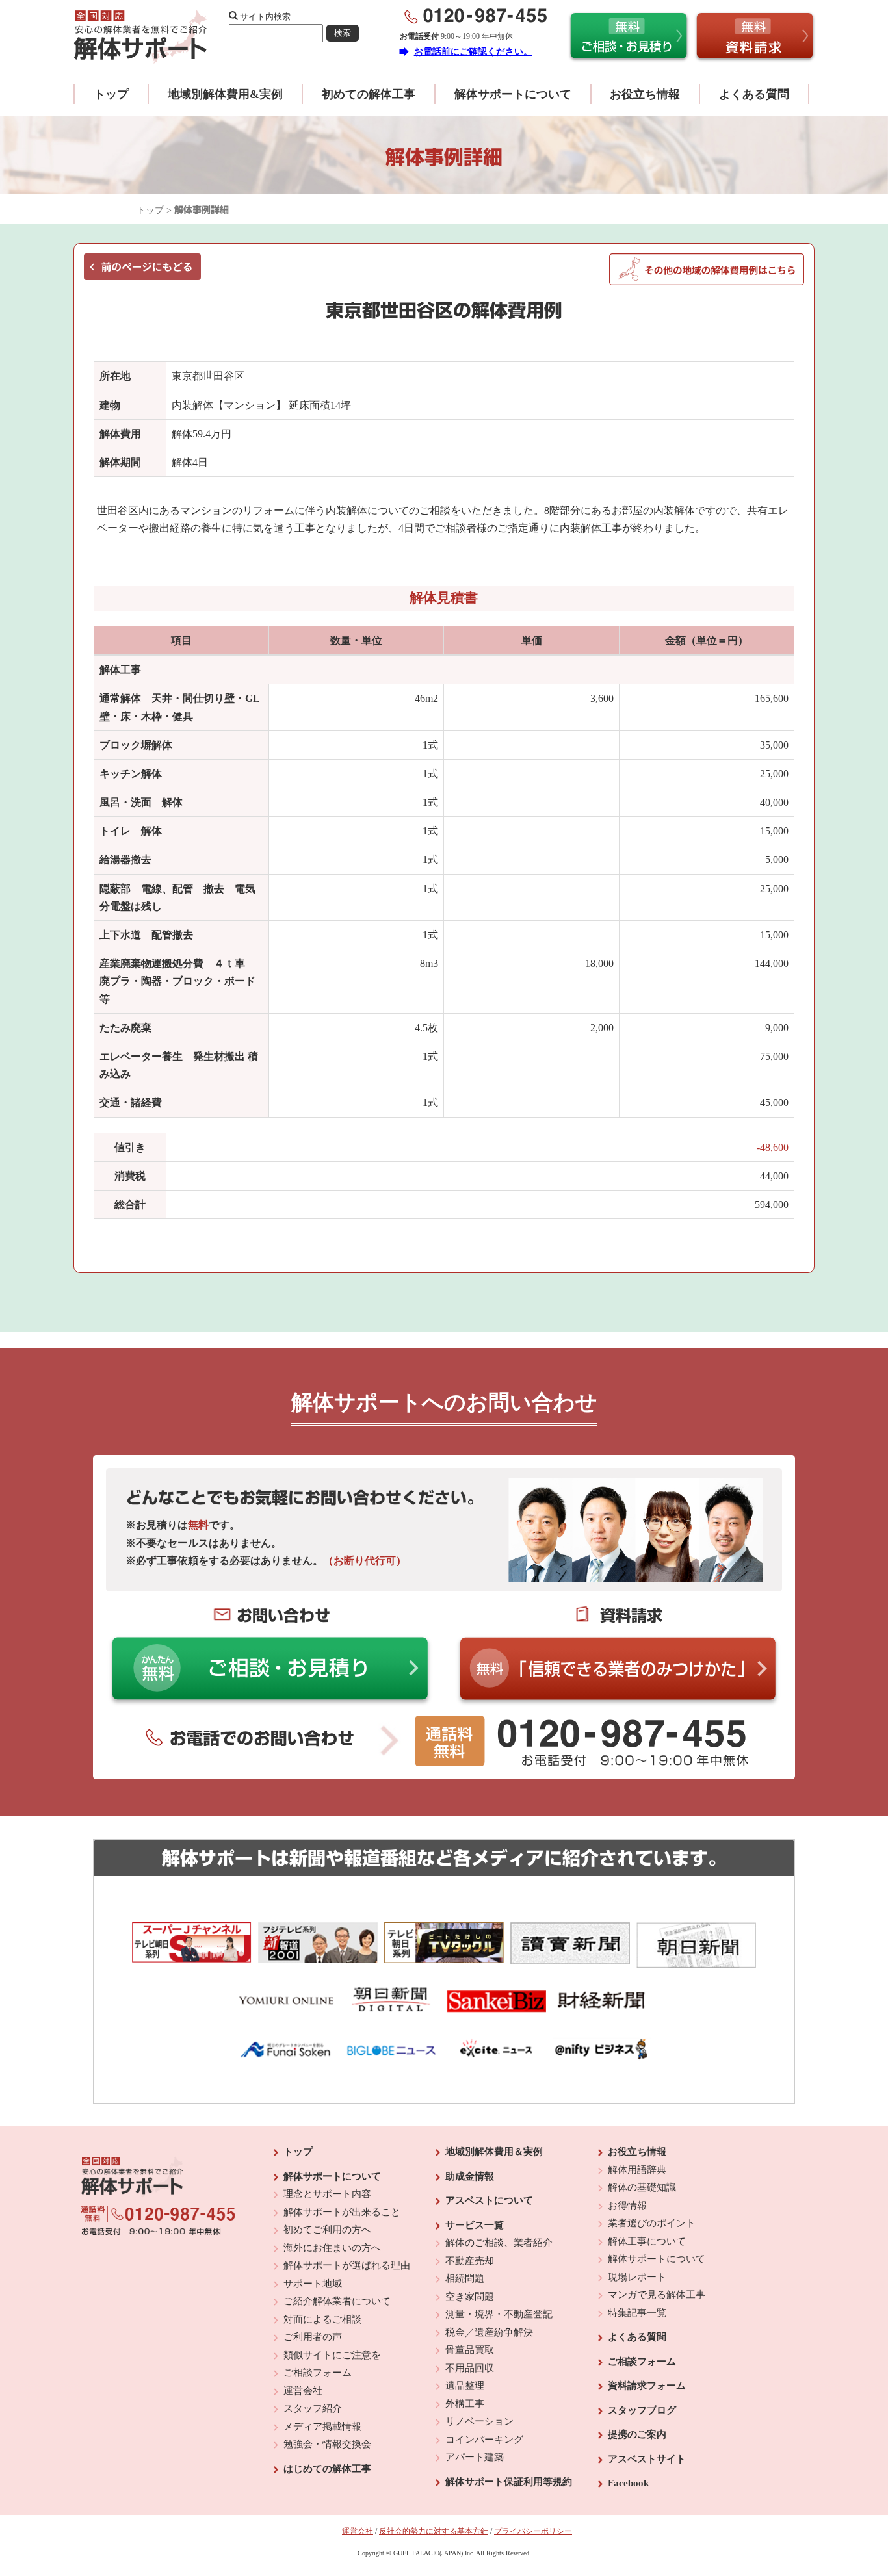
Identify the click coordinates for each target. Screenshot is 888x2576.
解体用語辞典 (637, 2170)
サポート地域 (313, 2284)
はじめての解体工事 (327, 2469)
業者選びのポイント (652, 2223)
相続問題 (465, 2278)
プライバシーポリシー (533, 2531)
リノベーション (479, 2421)
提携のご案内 (637, 2434)
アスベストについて (489, 2200)
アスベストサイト (647, 2459)
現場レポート (637, 2277)
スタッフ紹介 (313, 2408)
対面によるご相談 (322, 2319)
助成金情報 (470, 2176)
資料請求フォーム (647, 2386)
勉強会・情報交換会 (327, 2444)
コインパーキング (484, 2440)
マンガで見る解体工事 (657, 2295)
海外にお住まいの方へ (332, 2248)
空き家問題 (470, 2297)
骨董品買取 (470, 2350)
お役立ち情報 (645, 94)
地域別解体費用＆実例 (494, 2152)
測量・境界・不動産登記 (499, 2314)
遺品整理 (465, 2386)
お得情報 (627, 2206)
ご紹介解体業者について (337, 2301)
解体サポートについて (513, 94)
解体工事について (647, 2241)
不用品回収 (470, 2368)
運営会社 (303, 2391)
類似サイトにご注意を (332, 2355)
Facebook (628, 2483)
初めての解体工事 (369, 94)
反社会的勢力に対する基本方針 (434, 2531)
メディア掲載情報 (322, 2427)
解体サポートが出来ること (342, 2212)
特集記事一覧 (637, 2313)
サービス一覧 (475, 2225)
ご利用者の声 (313, 2337)
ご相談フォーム (318, 2373)
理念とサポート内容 (327, 2194)
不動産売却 (470, 2261)
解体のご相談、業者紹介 (499, 2243)
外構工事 (465, 2404)
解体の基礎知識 (642, 2187)
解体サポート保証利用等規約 (509, 2482)
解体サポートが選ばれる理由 (347, 2265)
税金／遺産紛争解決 (489, 2332)
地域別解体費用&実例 (225, 94)
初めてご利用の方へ (327, 2230)
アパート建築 (475, 2457)
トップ (111, 94)
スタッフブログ (642, 2410)
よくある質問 (754, 94)
